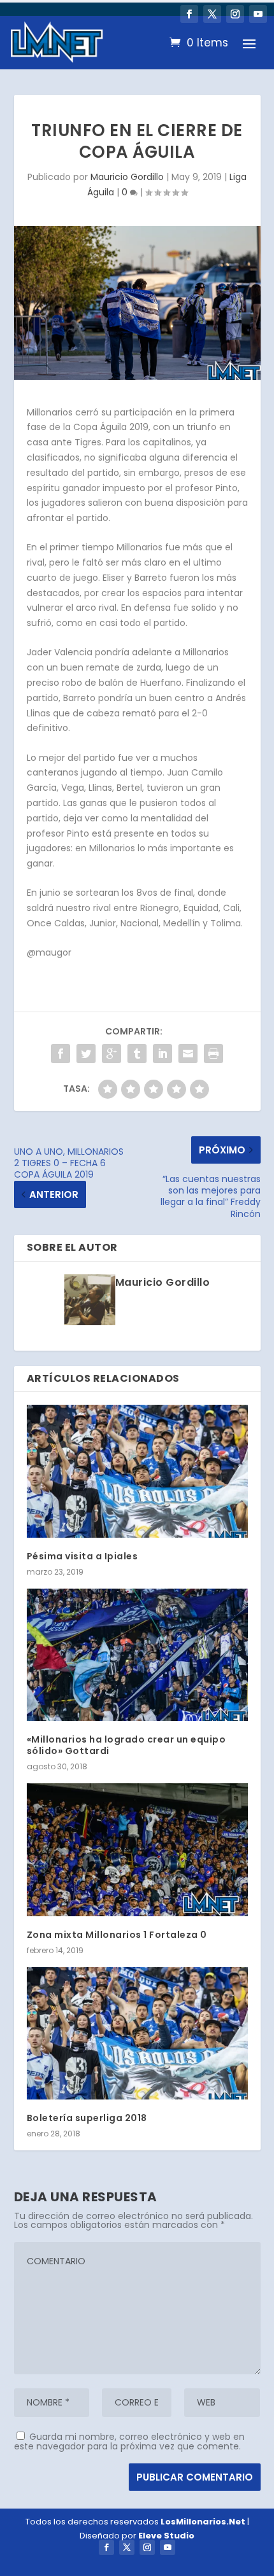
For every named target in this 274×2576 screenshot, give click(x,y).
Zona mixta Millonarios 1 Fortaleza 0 (117, 1935)
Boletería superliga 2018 (87, 2118)
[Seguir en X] (212, 14)
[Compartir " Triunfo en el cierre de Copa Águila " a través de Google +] (112, 1054)
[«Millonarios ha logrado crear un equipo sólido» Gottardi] (137, 1655)
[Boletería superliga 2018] (137, 2033)
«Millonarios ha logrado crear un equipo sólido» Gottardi (126, 1745)
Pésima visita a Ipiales (83, 1556)
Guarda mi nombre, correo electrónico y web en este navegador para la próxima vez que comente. (129, 2441)
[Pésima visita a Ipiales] (137, 1471)
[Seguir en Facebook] (189, 14)
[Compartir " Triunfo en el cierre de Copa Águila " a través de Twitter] (86, 1054)
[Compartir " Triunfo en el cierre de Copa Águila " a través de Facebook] (61, 1054)
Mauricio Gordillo (127, 177)
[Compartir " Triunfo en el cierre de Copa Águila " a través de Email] (188, 1054)
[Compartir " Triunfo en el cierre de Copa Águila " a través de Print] (213, 1054)
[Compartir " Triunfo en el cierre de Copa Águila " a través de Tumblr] (137, 1054)
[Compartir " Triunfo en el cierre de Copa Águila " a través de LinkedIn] (162, 1054)
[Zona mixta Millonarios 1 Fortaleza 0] (137, 1849)
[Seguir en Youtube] (258, 14)
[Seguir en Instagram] (235, 14)
